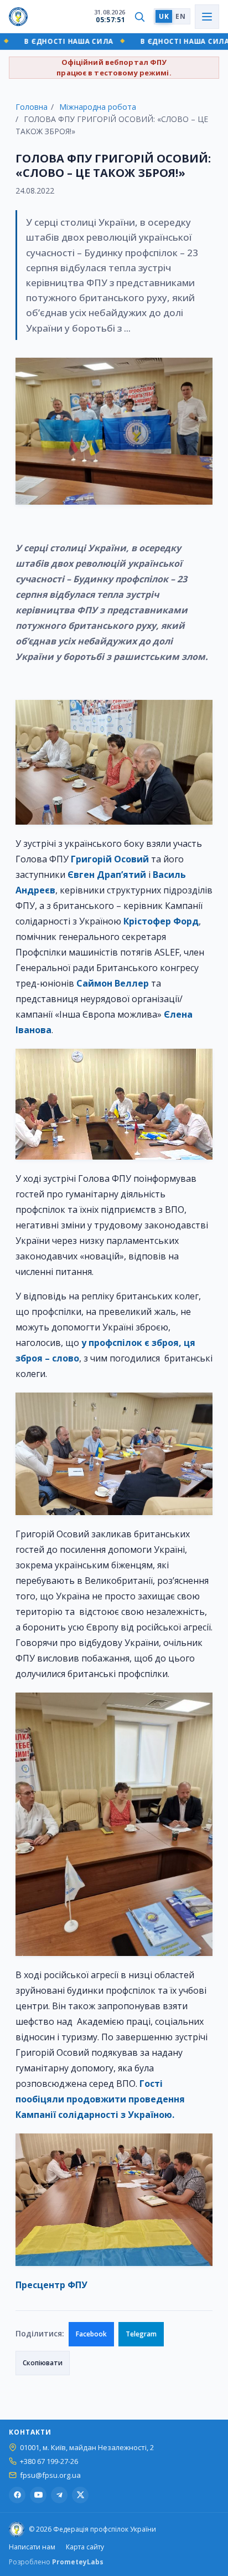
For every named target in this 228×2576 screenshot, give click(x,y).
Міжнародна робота (98, 107)
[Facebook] (17, 2495)
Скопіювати (43, 2363)
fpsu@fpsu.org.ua (50, 2475)
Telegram (141, 2334)
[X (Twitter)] (80, 2495)
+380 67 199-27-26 (49, 2461)
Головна (32, 107)
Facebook (91, 2334)
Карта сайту (85, 2547)
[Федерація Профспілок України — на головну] (18, 17)
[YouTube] (38, 2495)
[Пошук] (139, 17)
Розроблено (56, 2562)
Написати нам (32, 2547)
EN (180, 16)
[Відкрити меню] (207, 17)
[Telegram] (59, 2495)
